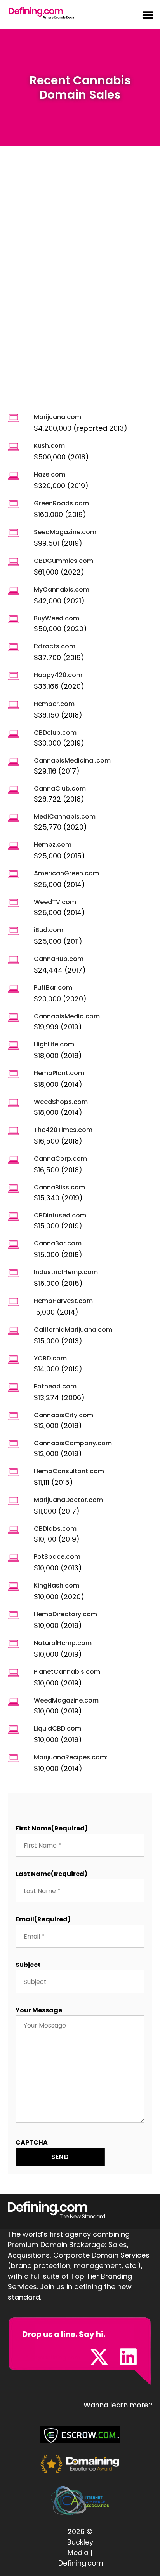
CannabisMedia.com (67, 1016)
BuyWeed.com (57, 618)
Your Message (39, 2010)
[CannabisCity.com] (13, 1416)
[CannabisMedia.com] (13, 1017)
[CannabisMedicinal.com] (13, 762)
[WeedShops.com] (13, 1103)
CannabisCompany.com (73, 1443)
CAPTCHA (32, 2142)
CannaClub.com (60, 789)
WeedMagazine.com (66, 1700)
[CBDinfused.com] (13, 1216)
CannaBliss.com (59, 1187)
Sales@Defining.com (51, 2358)
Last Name (51, 1874)
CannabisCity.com (63, 1415)
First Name (52, 1828)
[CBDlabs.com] (13, 1530)
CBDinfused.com (60, 1215)
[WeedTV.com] (13, 903)
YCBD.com (50, 1358)
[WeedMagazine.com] (13, 1702)
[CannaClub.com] (13, 790)
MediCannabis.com (65, 816)
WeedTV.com (55, 902)
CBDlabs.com (55, 1529)
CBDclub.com (55, 733)
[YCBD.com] (13, 1360)
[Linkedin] (128, 2357)
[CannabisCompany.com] (13, 1444)
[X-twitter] (99, 2357)
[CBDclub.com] (13, 734)
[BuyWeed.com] (13, 619)
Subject (28, 1965)
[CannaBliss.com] (13, 1188)
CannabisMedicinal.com (72, 761)
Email (43, 1919)
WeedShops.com (61, 1102)
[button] (143, 15)
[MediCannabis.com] (13, 818)
